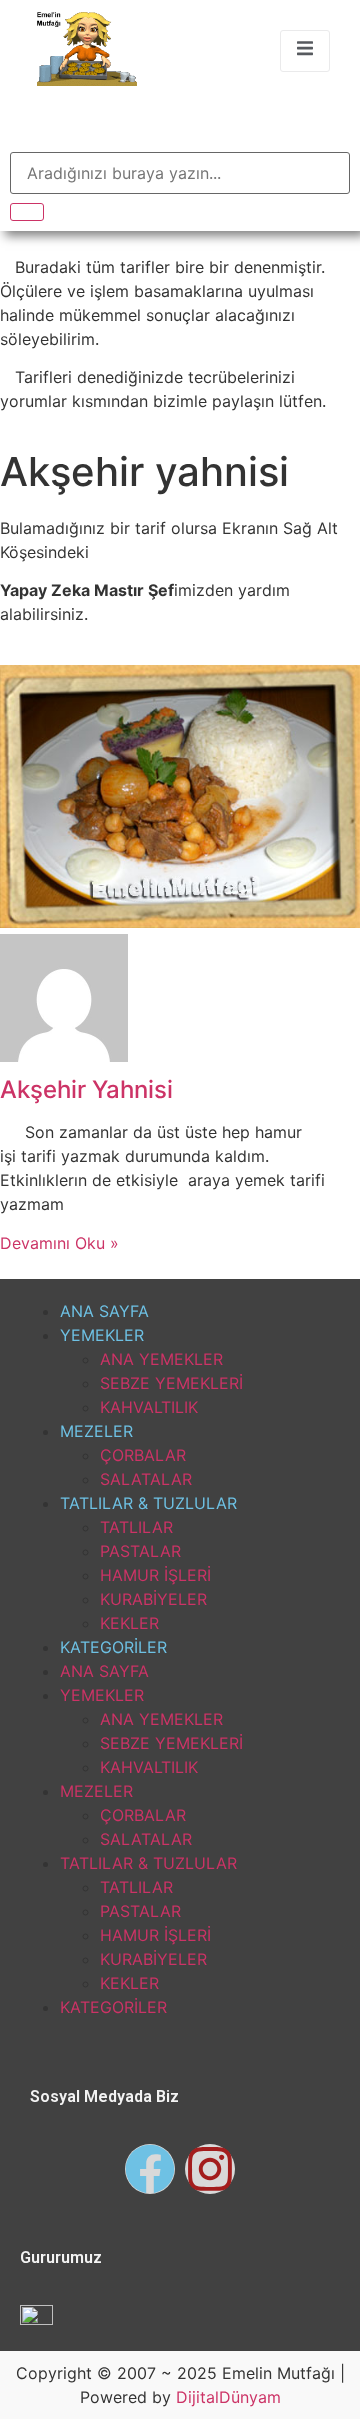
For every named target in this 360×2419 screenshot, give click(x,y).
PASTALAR (140, 1551)
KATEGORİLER (113, 1647)
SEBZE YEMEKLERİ (171, 1383)
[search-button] (27, 212)
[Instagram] (210, 2169)
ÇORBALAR (143, 1455)
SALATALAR (146, 1479)
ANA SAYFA (104, 1311)
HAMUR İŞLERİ (155, 1575)
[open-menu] (305, 51)
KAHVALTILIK (149, 1407)
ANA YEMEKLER (161, 1359)
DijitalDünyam (228, 2397)
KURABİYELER (153, 1599)
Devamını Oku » (59, 1243)
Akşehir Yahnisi (86, 1089)
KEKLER (129, 1623)
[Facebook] (150, 2169)
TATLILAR (136, 1527)
